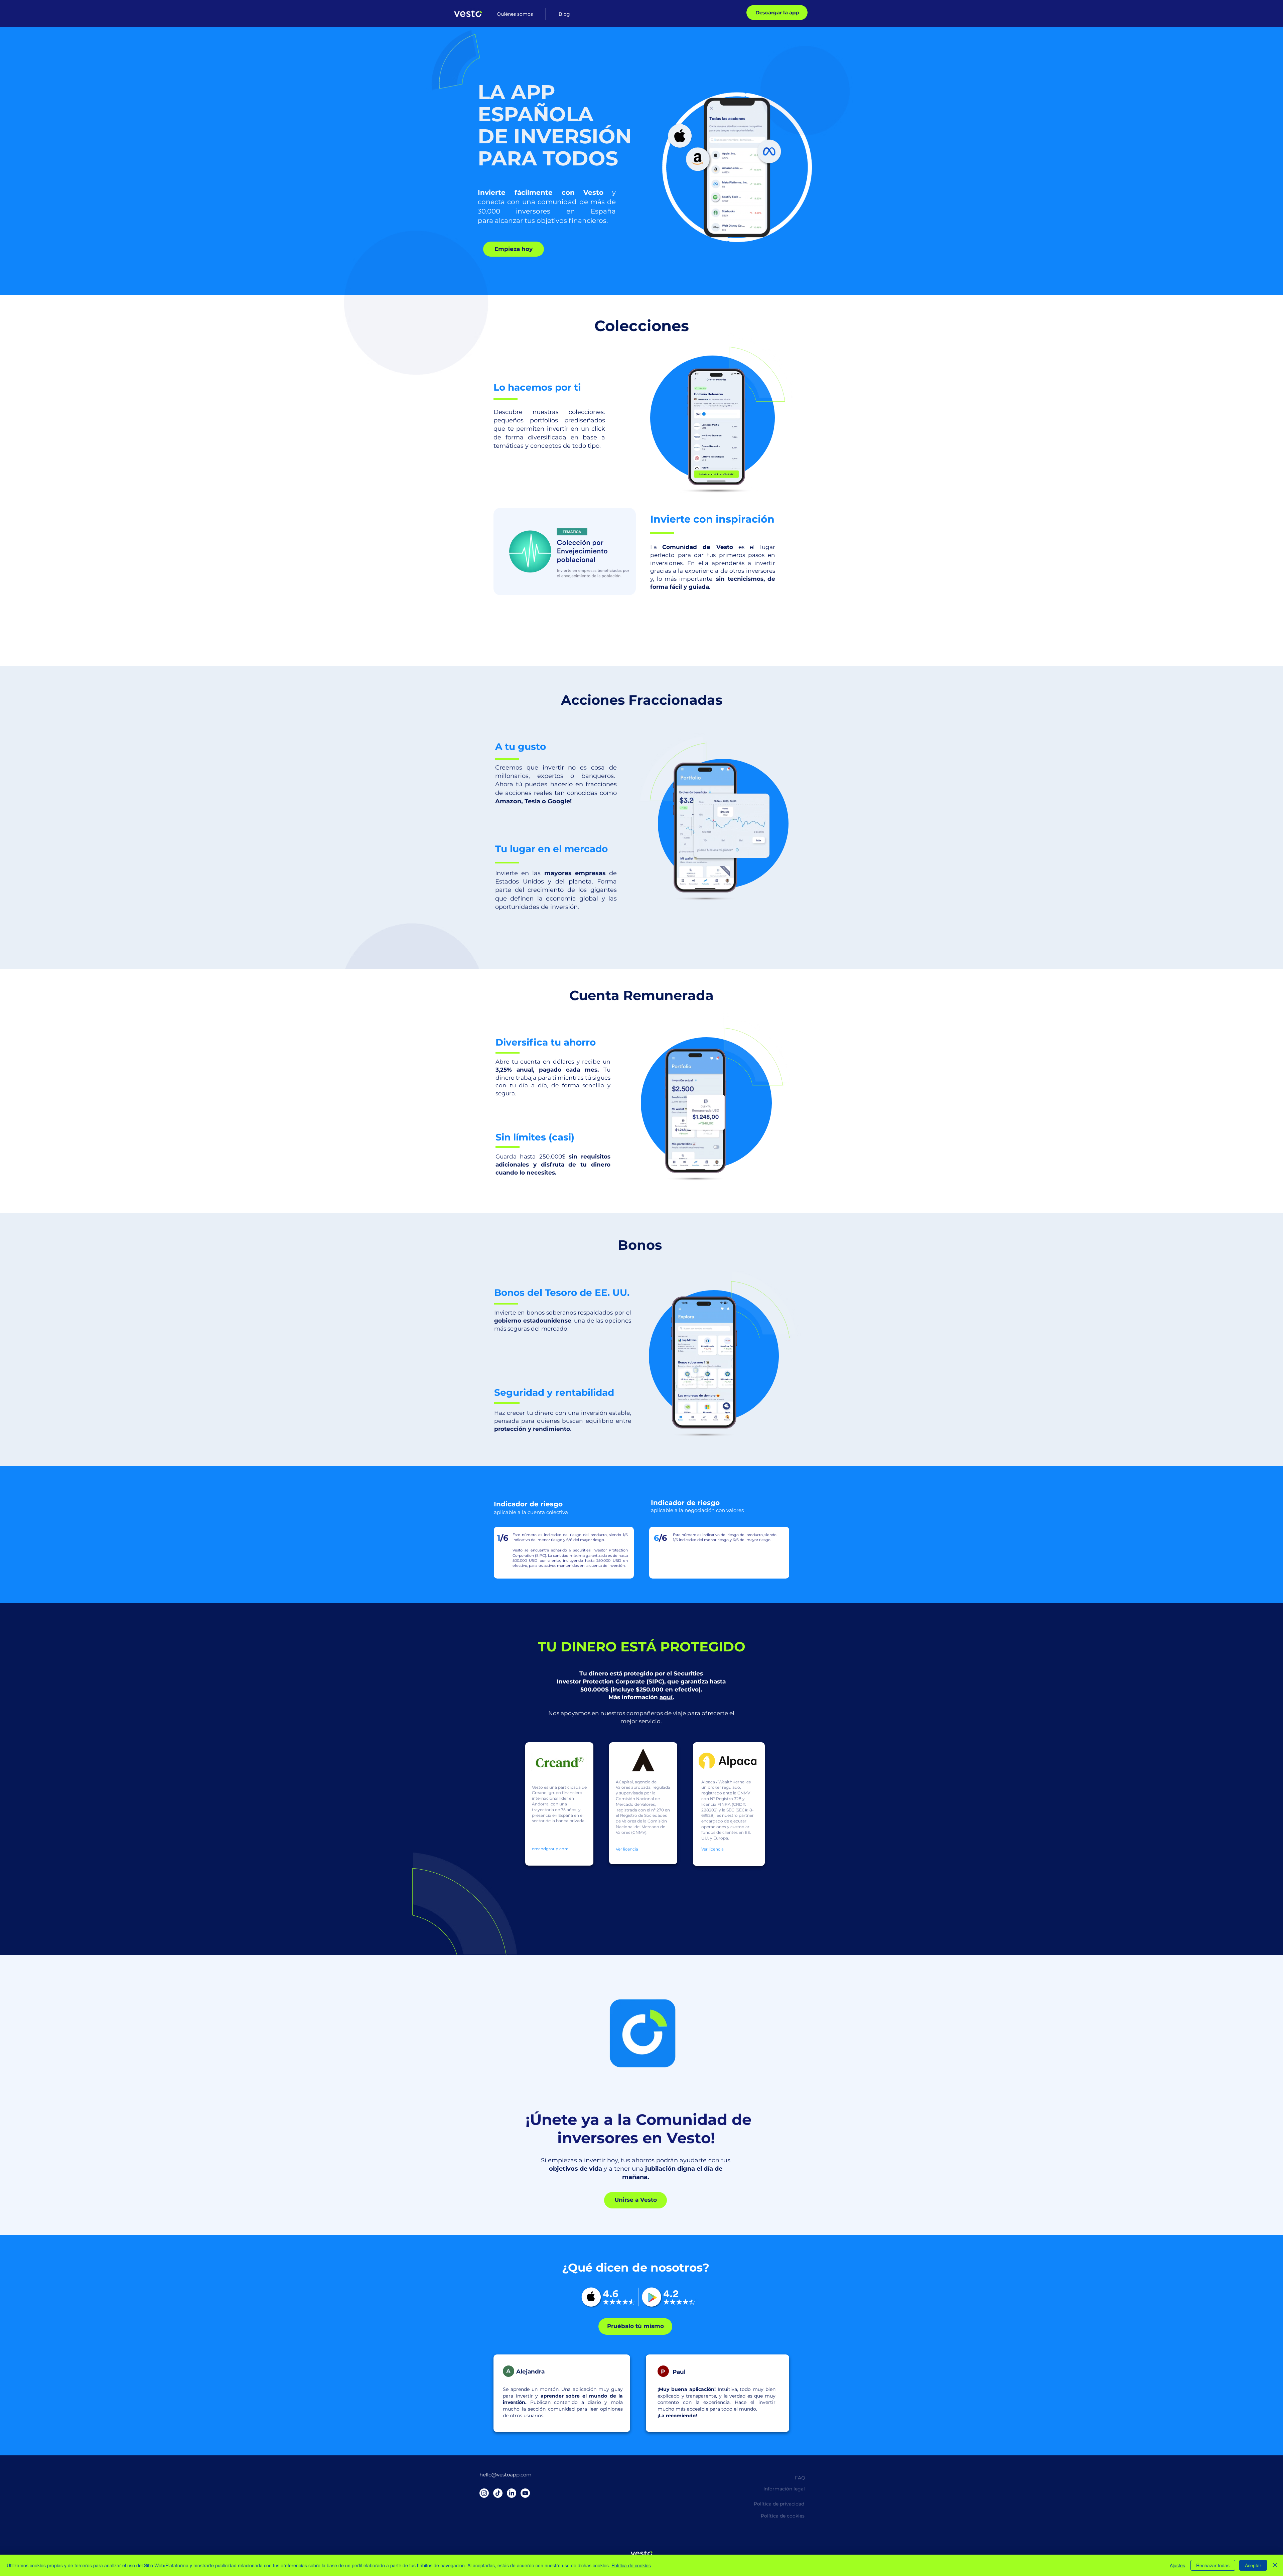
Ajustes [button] (1177, 2565)
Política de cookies (631, 2565)
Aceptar (1253, 2565)
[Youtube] (525, 2493)
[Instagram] (484, 2493)
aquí (666, 1697)
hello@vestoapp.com (506, 2475)
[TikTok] (498, 2493)
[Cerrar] (1275, 2565)
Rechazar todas (1213, 2565)
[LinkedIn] (512, 2493)
